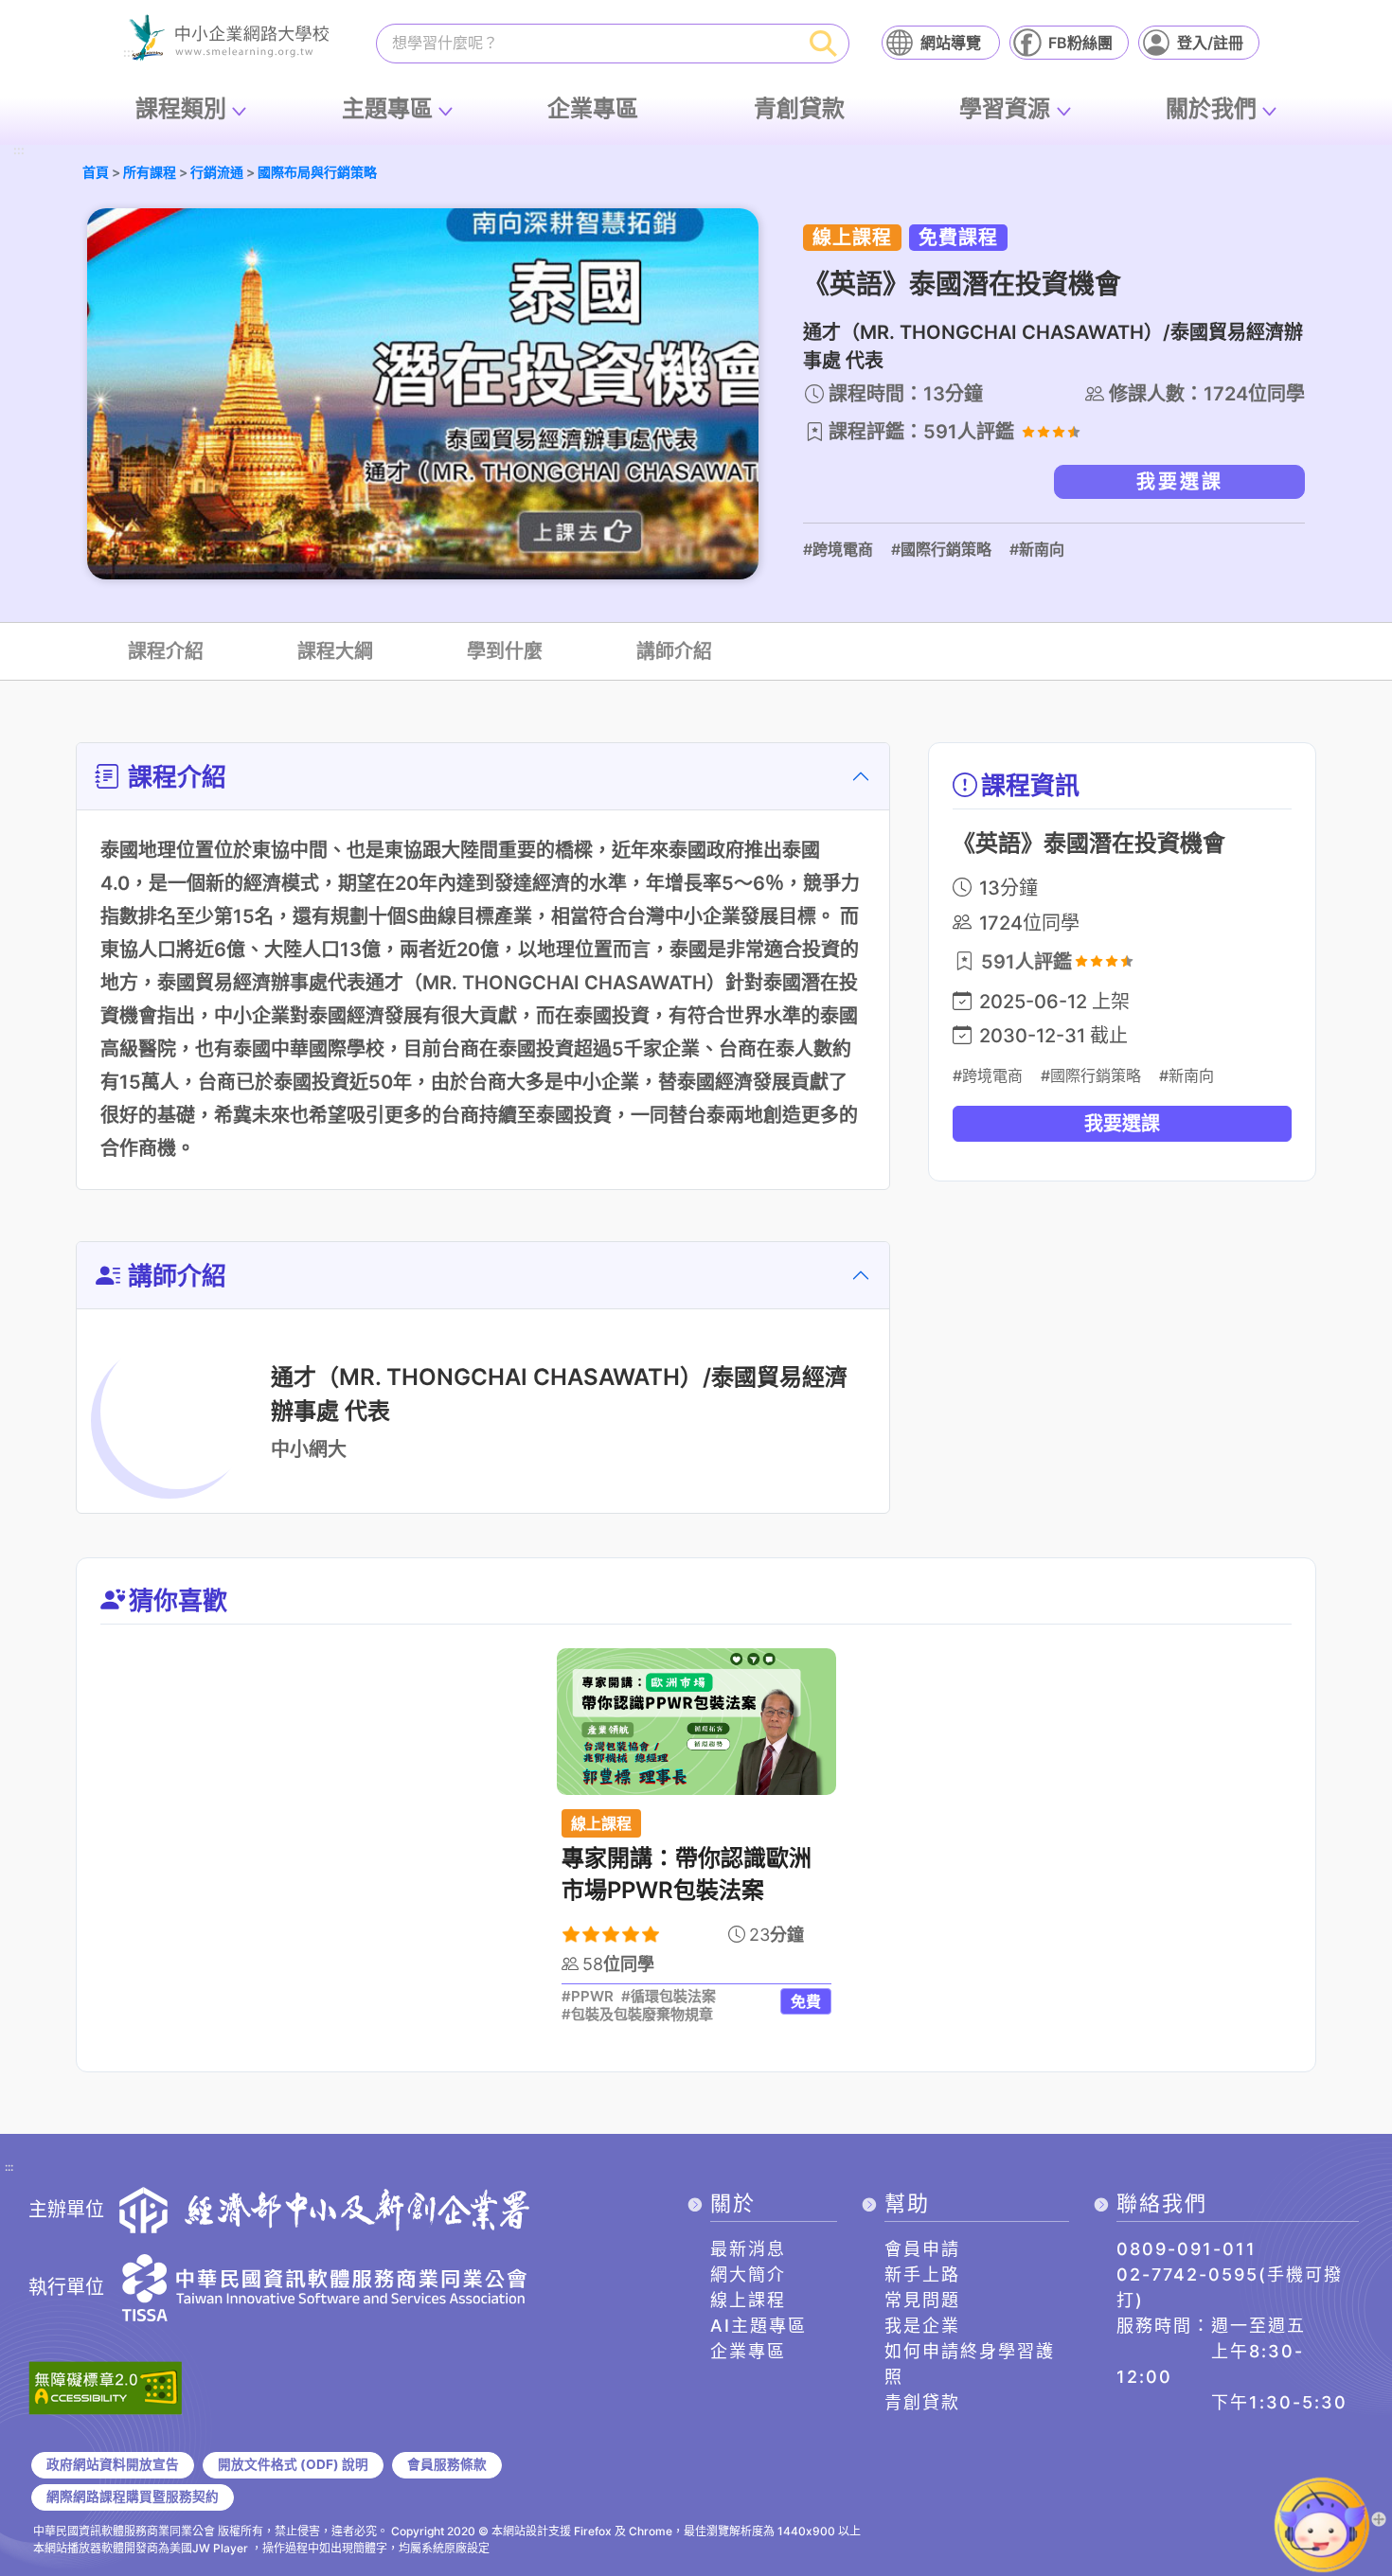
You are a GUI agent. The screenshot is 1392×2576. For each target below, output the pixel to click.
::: (19, 151)
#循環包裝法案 (669, 1997)
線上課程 (748, 2300)
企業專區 (593, 108)
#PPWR (588, 1997)
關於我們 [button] (1211, 108)
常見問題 (922, 2300)
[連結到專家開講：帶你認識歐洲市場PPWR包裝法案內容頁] (696, 1722)
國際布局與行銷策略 (317, 172)
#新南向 (1037, 549)
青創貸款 (799, 108)
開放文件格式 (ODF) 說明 (293, 2464)
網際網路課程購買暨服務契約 (133, 2496)
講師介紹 (674, 651)
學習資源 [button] (1005, 108)
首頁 (96, 172)
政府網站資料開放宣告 (113, 2464)
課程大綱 (335, 651)
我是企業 (922, 2326)
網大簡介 (748, 2274)
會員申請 (922, 2249)
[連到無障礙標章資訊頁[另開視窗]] (105, 2386)
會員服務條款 (447, 2464)
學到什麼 (505, 651)
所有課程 (150, 172)
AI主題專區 (758, 2326)
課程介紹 (166, 651)
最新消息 (748, 2249)
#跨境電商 (838, 549)
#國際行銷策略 (941, 549)
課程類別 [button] (181, 108)
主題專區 (387, 108)
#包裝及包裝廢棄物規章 (637, 2015)
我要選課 (1180, 482)
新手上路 (922, 2274)
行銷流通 (217, 172)
